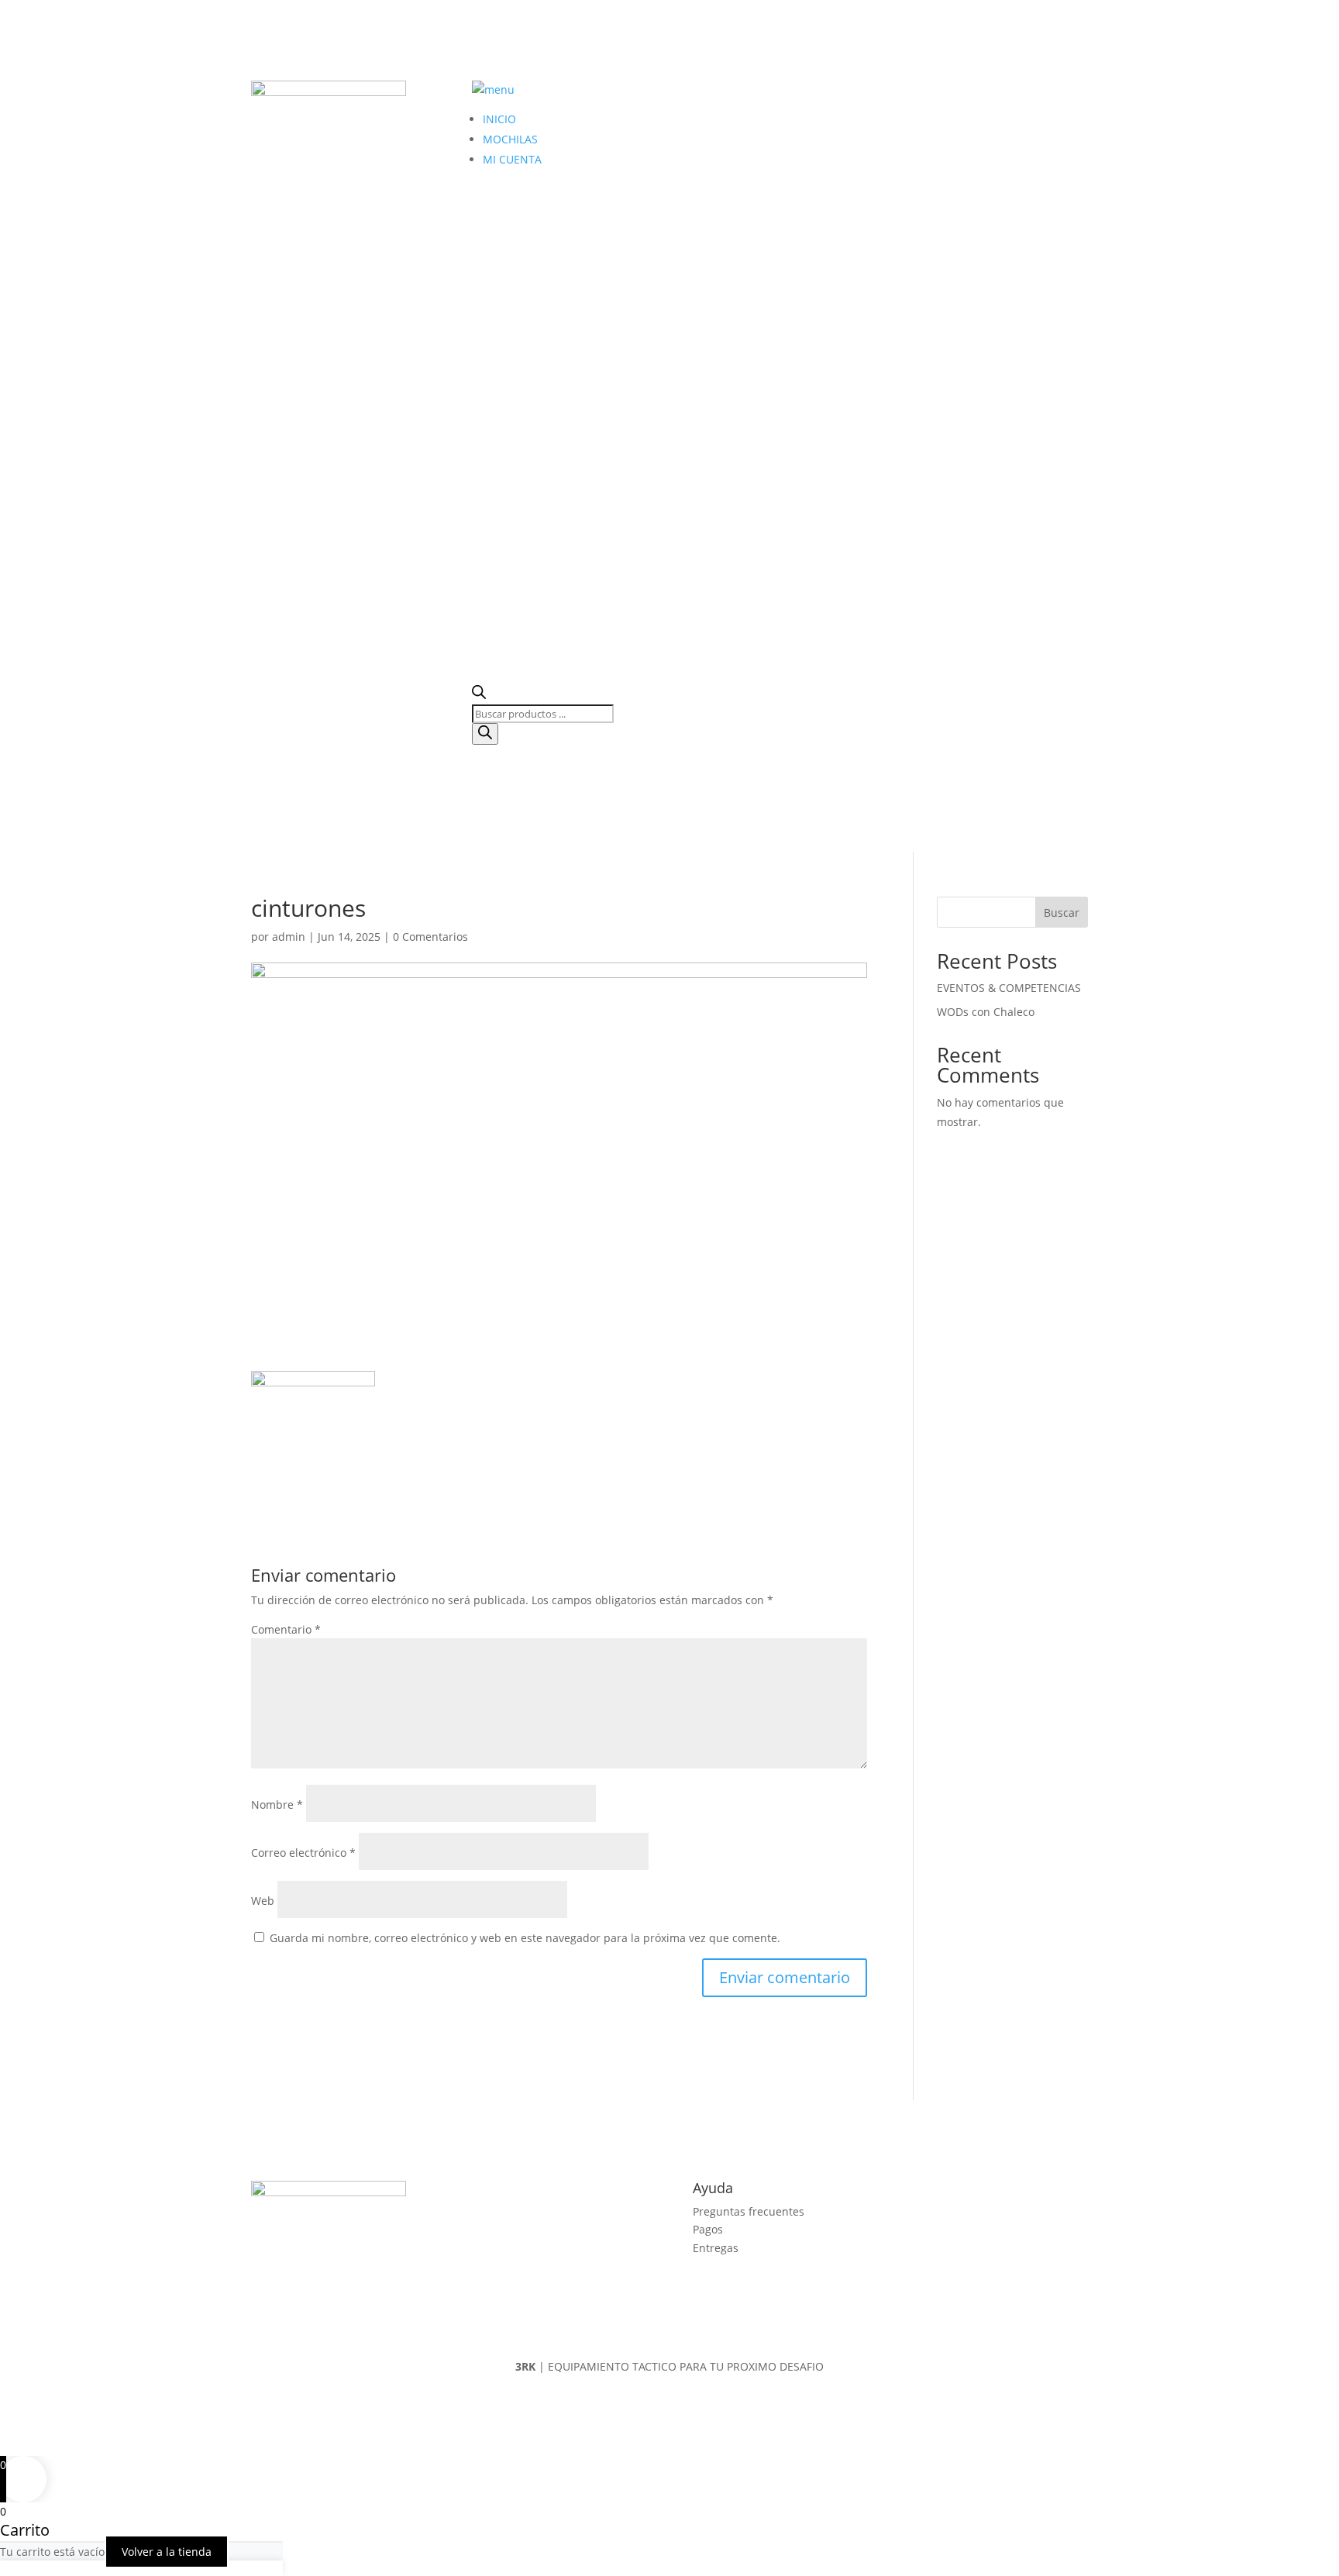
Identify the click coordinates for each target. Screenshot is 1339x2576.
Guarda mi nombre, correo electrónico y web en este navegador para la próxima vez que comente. (525, 1938)
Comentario (286, 1629)
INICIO (499, 119)
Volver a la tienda (167, 2552)
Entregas (716, 2248)
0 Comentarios (430, 937)
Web (263, 1901)
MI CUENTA (512, 159)
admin (289, 937)
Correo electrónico (303, 1853)
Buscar (1062, 913)
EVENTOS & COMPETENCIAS (1009, 988)
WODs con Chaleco (986, 1012)
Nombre (277, 1805)
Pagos (708, 2229)
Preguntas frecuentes (749, 2211)
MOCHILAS (510, 139)
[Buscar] (485, 734)
